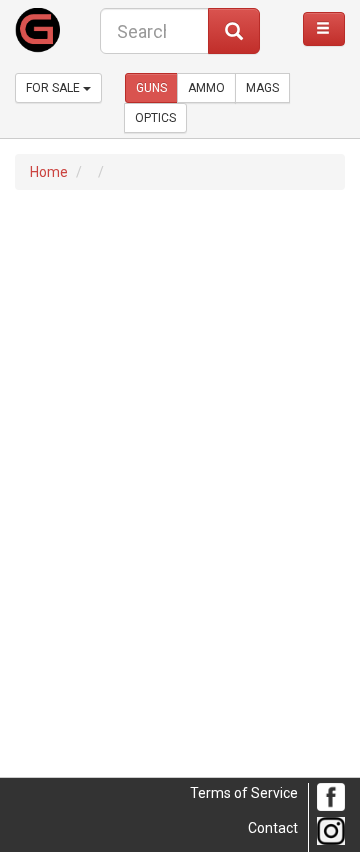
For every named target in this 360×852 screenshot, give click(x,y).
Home (49, 172)
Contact (273, 828)
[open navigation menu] (324, 29)
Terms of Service (244, 793)
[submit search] (234, 31)
